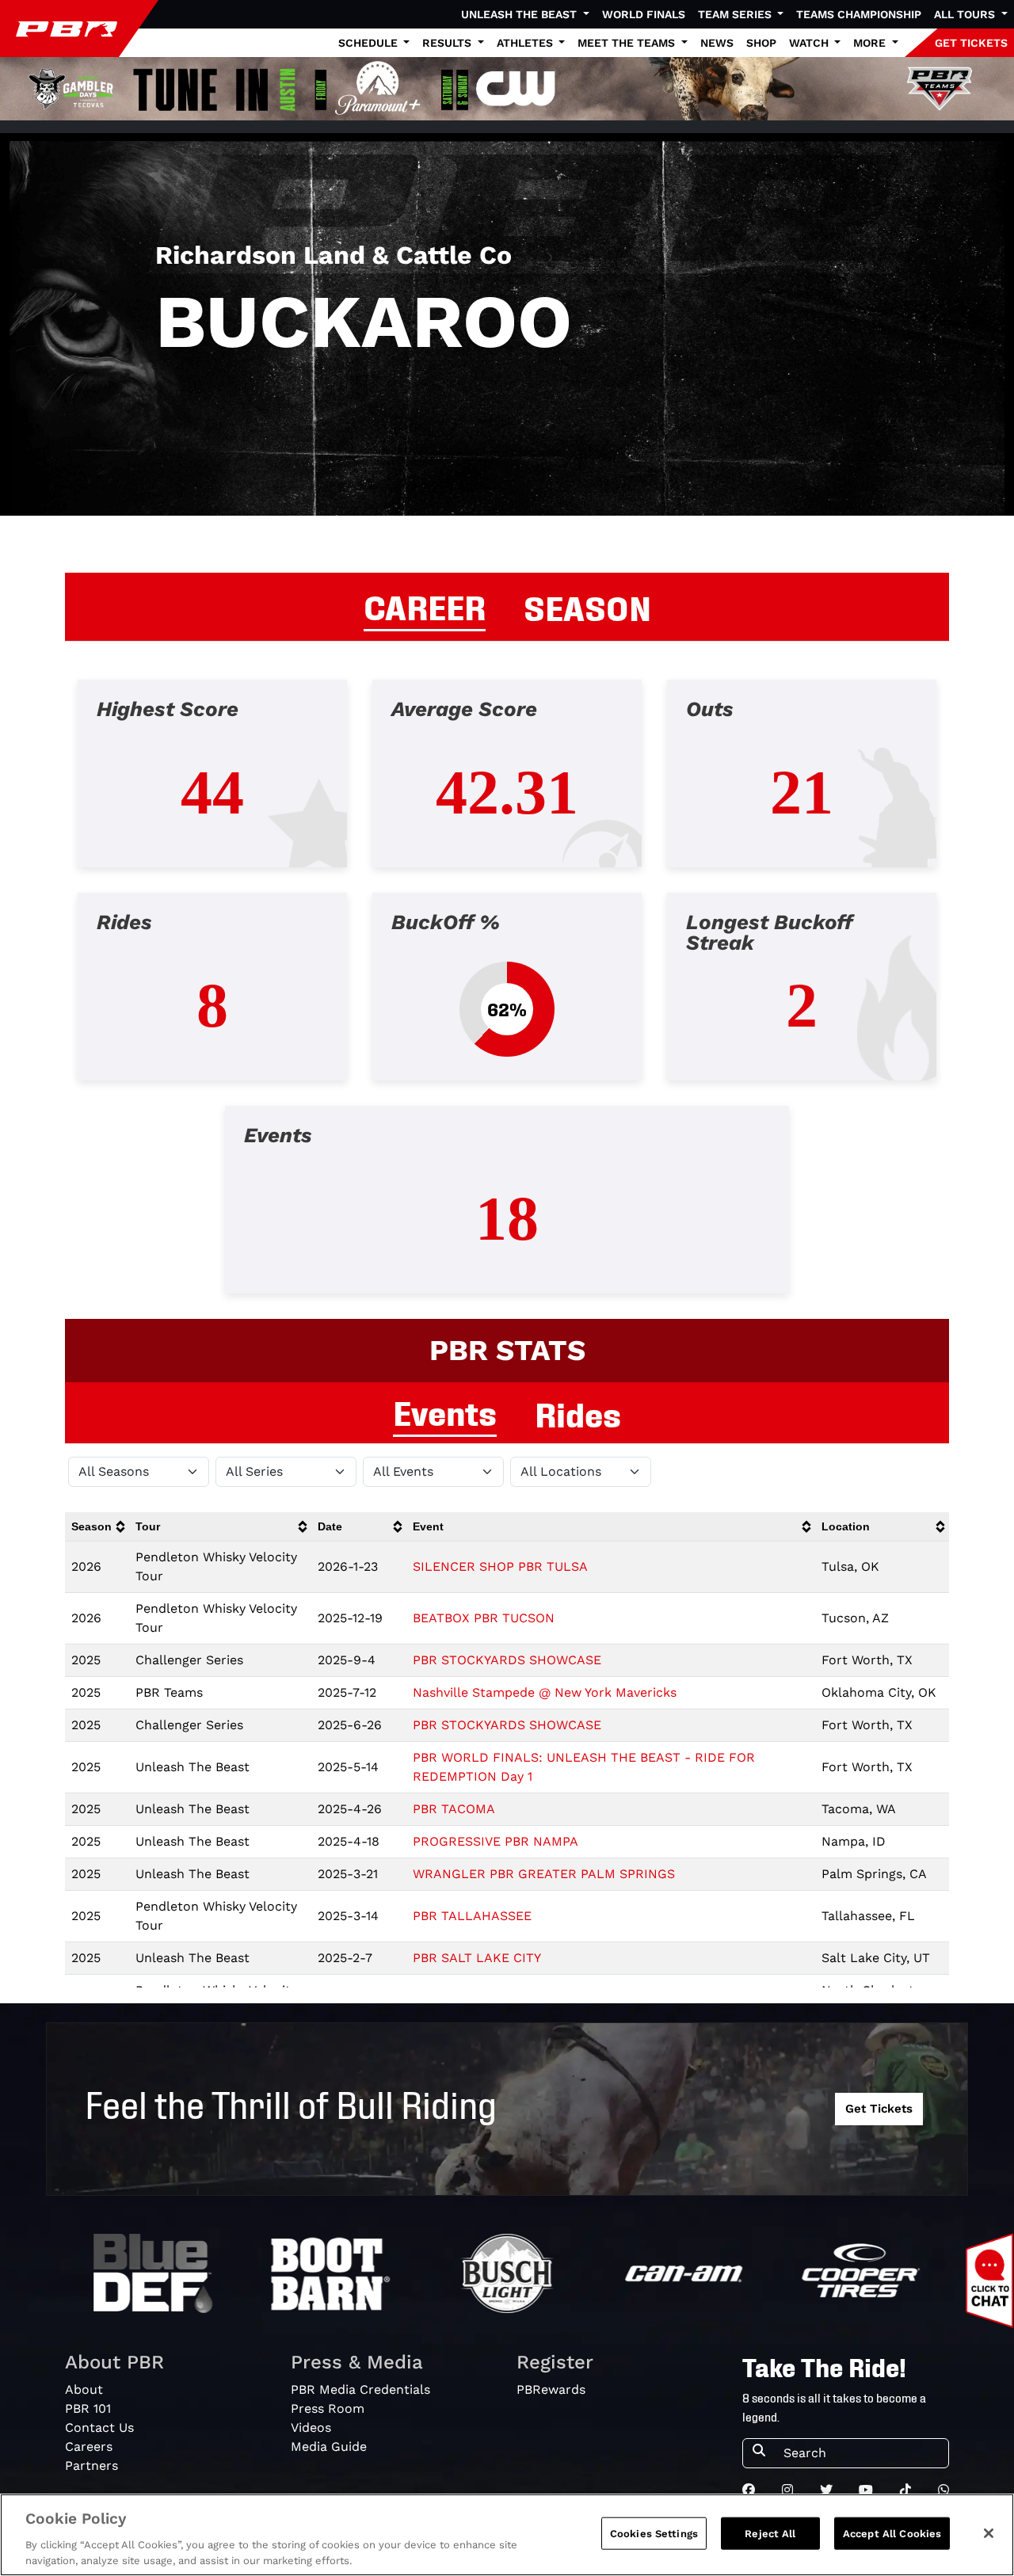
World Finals (644, 14)
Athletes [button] (526, 43)
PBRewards (551, 2389)
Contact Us (99, 2427)
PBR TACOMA (454, 1809)
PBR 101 (88, 2408)
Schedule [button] (370, 43)
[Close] (989, 2533)
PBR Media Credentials (360, 2389)
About (84, 2389)
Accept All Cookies (892, 2534)
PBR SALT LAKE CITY (477, 1958)
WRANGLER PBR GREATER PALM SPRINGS (544, 1874)
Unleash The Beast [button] (520, 14)
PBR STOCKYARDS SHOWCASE (507, 1660)
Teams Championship (859, 14)
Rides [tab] (578, 1412)
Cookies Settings (654, 2534)
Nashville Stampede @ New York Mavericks (545, 1692)
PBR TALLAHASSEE (472, 1916)
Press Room (328, 2408)
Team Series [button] (736, 14)
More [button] (871, 43)
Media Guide (329, 2446)
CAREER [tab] (425, 605)
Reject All (770, 2534)
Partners (91, 2465)
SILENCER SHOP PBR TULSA (500, 1566)
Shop (761, 43)
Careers (89, 2446)
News (717, 43)
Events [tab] (445, 1411)
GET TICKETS (971, 43)
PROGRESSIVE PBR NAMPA (496, 1841)
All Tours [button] (966, 14)
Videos (311, 2427)
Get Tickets (879, 2109)
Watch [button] (810, 43)
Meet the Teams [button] (628, 43)
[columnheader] (97, 1527)
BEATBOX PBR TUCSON (484, 1618)
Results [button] (448, 43)
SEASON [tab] (587, 606)
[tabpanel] (507, 999)
